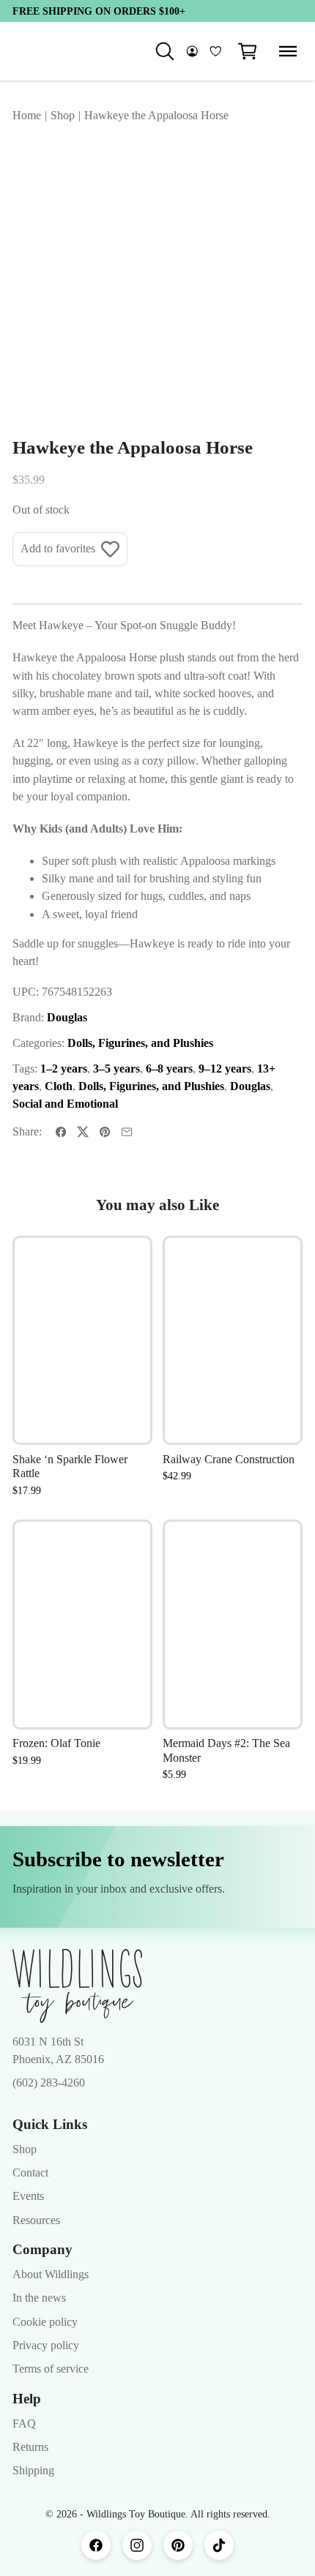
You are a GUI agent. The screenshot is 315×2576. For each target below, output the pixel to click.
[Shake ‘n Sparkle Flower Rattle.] (82, 1341)
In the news (39, 2298)
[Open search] (165, 51)
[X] (83, 1132)
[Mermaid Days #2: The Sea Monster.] (233, 1625)
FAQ (24, 2424)
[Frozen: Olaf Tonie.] (82, 1625)
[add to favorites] (127, 1261)
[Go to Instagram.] (137, 2545)
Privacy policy (46, 2346)
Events (28, 2196)
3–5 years (116, 1069)
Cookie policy (45, 2322)
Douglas (67, 1018)
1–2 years (64, 1069)
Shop (25, 2149)
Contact (30, 2173)
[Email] (127, 1132)
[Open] (288, 51)
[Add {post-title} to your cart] (127, 1344)
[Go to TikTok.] (219, 2545)
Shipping (33, 2471)
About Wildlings (51, 2275)
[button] (248, 51)
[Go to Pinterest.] (178, 2545)
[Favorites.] (216, 51)
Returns (30, 2447)
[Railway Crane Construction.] (233, 1341)
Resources (36, 2220)
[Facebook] (61, 1132)
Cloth (59, 1086)
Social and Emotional (65, 1104)
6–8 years (169, 1069)
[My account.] (192, 51)
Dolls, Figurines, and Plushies (140, 1043)
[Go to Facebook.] (96, 2545)
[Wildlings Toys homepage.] (77, 1986)
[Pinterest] (105, 1132)
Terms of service (51, 2369)
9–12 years (225, 1069)
